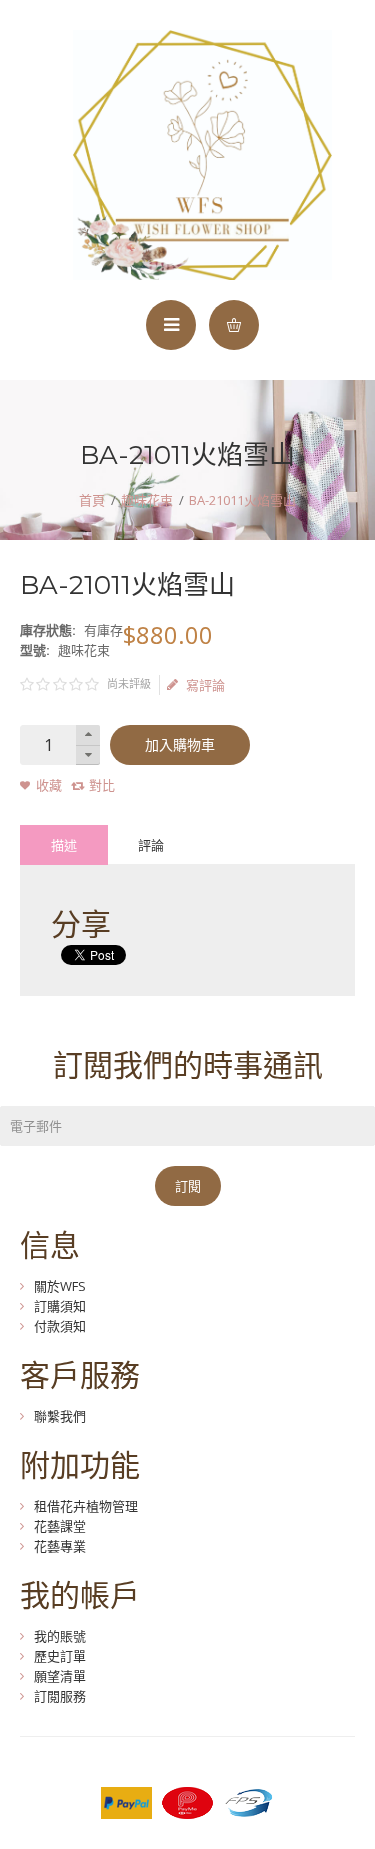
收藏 (49, 785)
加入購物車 (180, 745)
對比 (102, 785)
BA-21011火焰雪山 (242, 500)
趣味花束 (147, 500)
